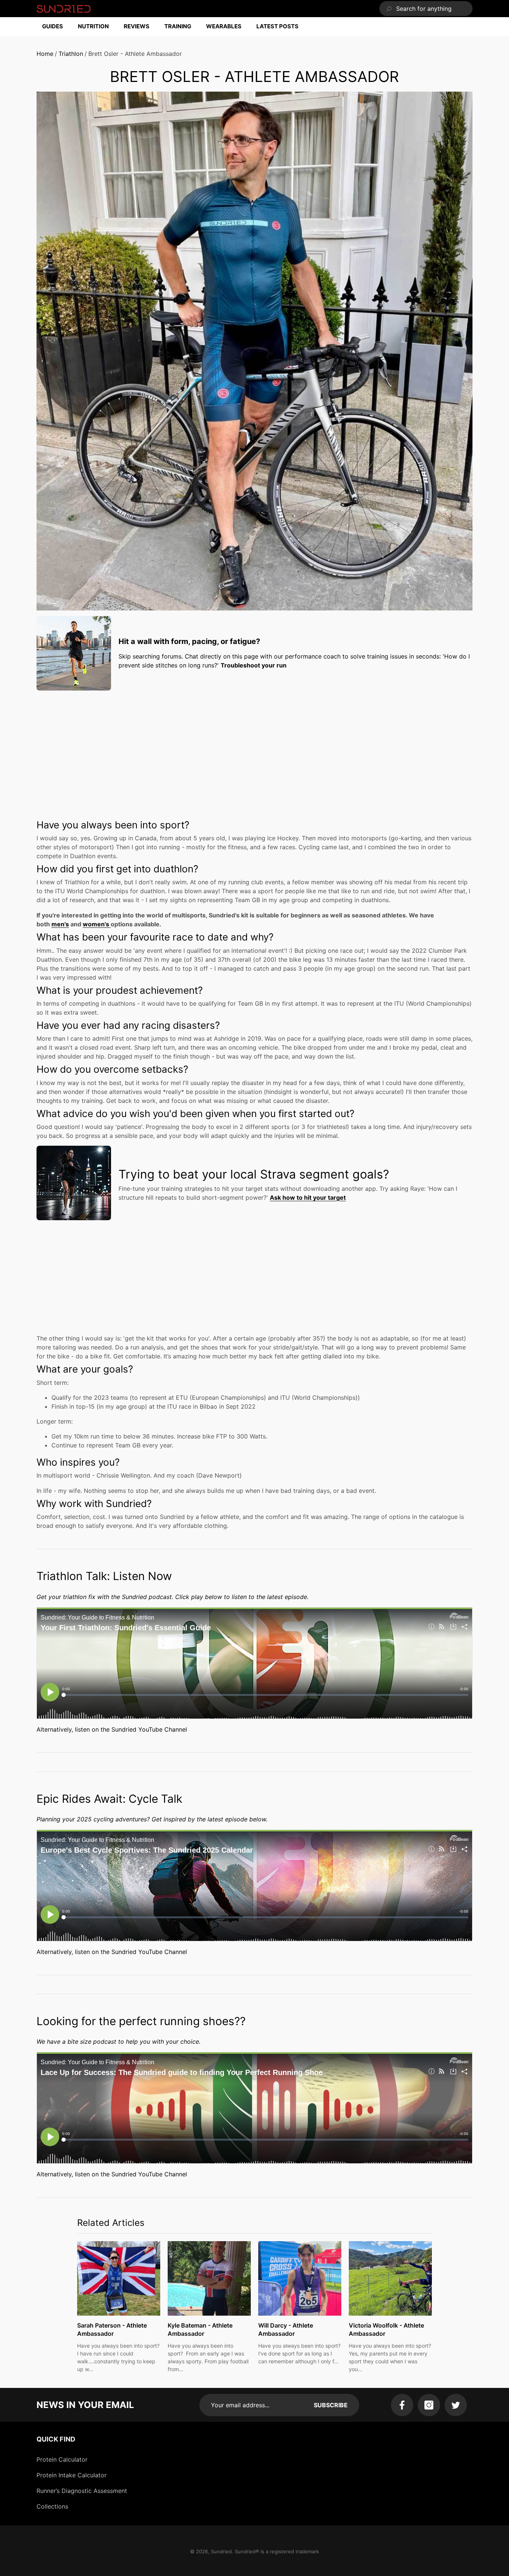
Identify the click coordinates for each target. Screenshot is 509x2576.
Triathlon (71, 54)
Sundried (221, 2551)
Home (45, 54)
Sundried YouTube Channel (149, 1729)
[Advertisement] (255, 748)
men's (60, 924)
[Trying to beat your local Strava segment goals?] (74, 1183)
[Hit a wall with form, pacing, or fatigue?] (74, 653)
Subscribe (331, 2405)
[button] (56, 27)
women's (97, 924)
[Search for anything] (426, 9)
